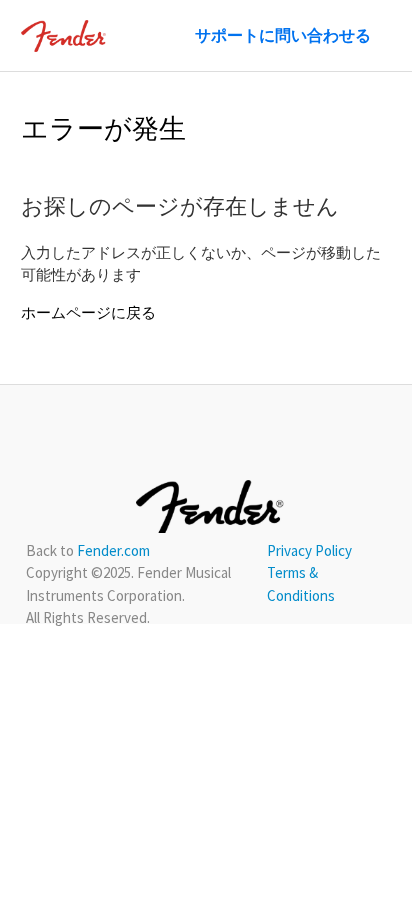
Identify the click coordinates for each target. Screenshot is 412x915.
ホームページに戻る (88, 312)
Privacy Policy (309, 550)
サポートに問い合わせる (283, 35)
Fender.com (113, 550)
